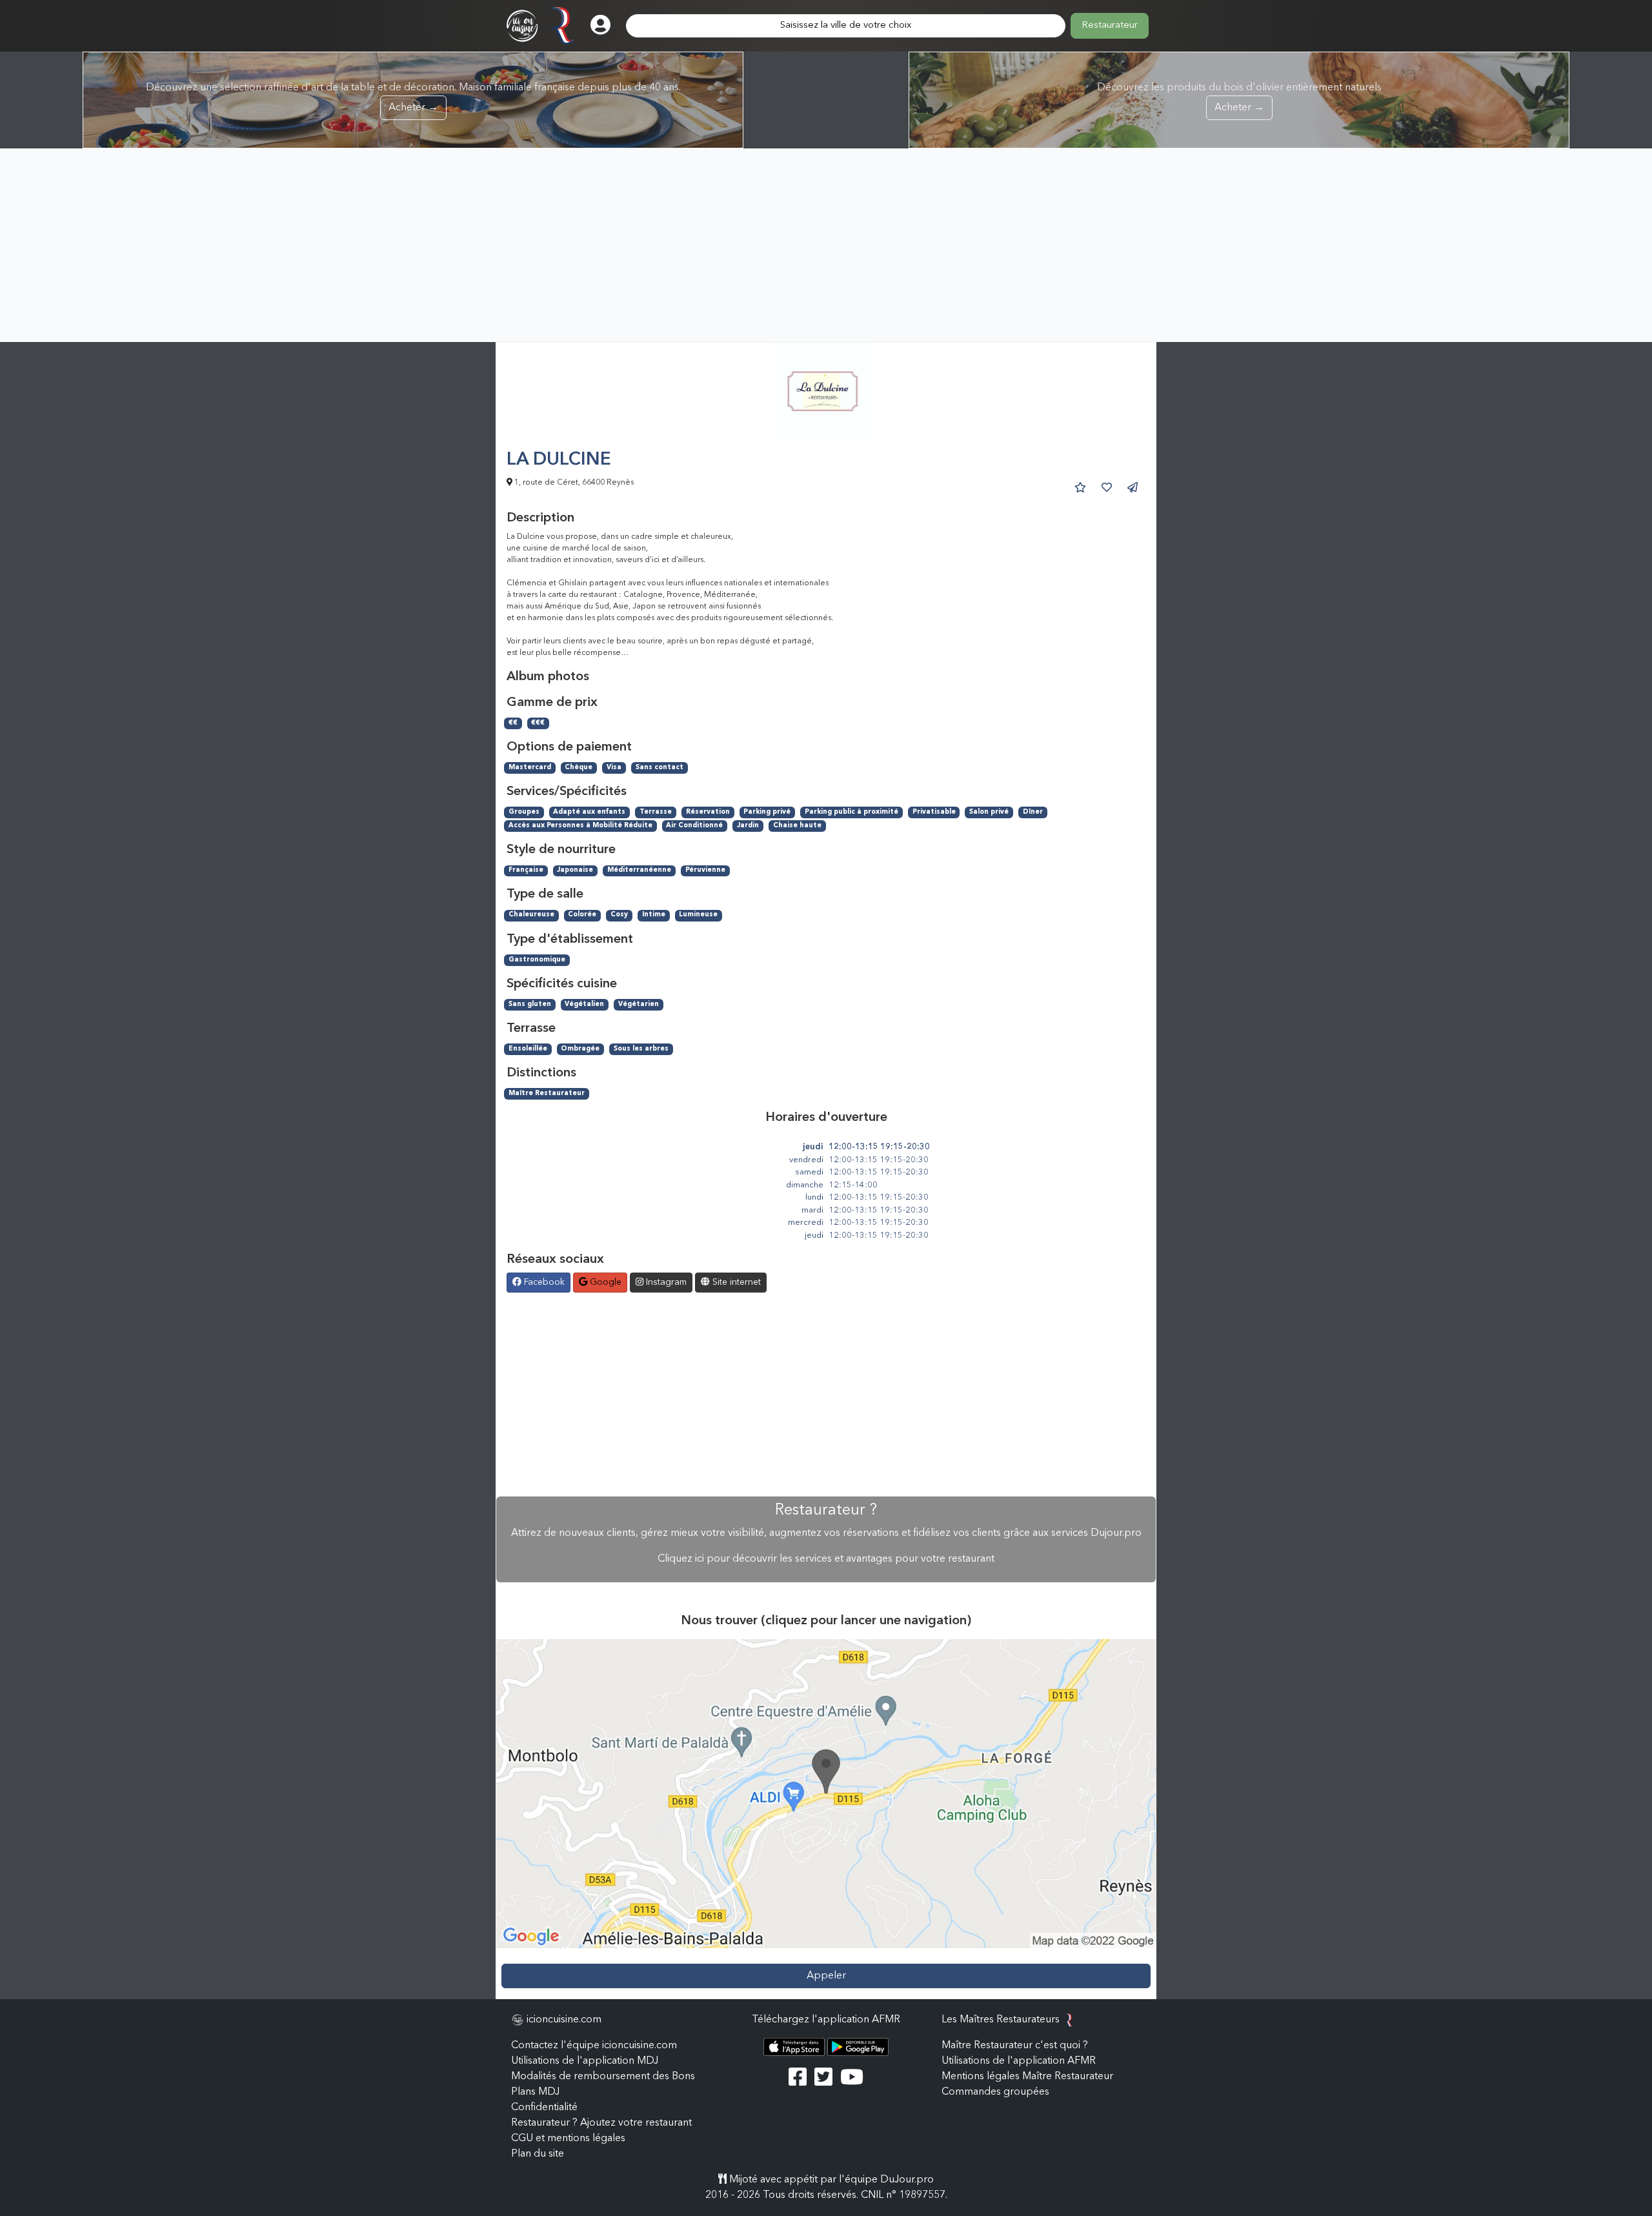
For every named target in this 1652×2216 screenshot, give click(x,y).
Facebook (543, 1282)
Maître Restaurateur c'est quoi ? (1015, 2046)
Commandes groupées (995, 2092)
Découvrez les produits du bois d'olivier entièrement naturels (1239, 98)
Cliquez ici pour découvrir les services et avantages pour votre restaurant (826, 1559)
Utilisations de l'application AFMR (1019, 2061)
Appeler (826, 1976)
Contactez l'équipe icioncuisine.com (594, 2046)
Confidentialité (544, 2108)
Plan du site (538, 2154)
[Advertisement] (826, 245)
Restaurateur (1110, 25)
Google (604, 1282)
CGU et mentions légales (568, 2139)
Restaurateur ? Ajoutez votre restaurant (601, 2123)
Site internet (735, 1282)
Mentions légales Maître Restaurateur (1027, 2077)
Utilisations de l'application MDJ (585, 2061)
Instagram (665, 1282)
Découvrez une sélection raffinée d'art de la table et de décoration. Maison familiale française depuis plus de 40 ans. (413, 98)
